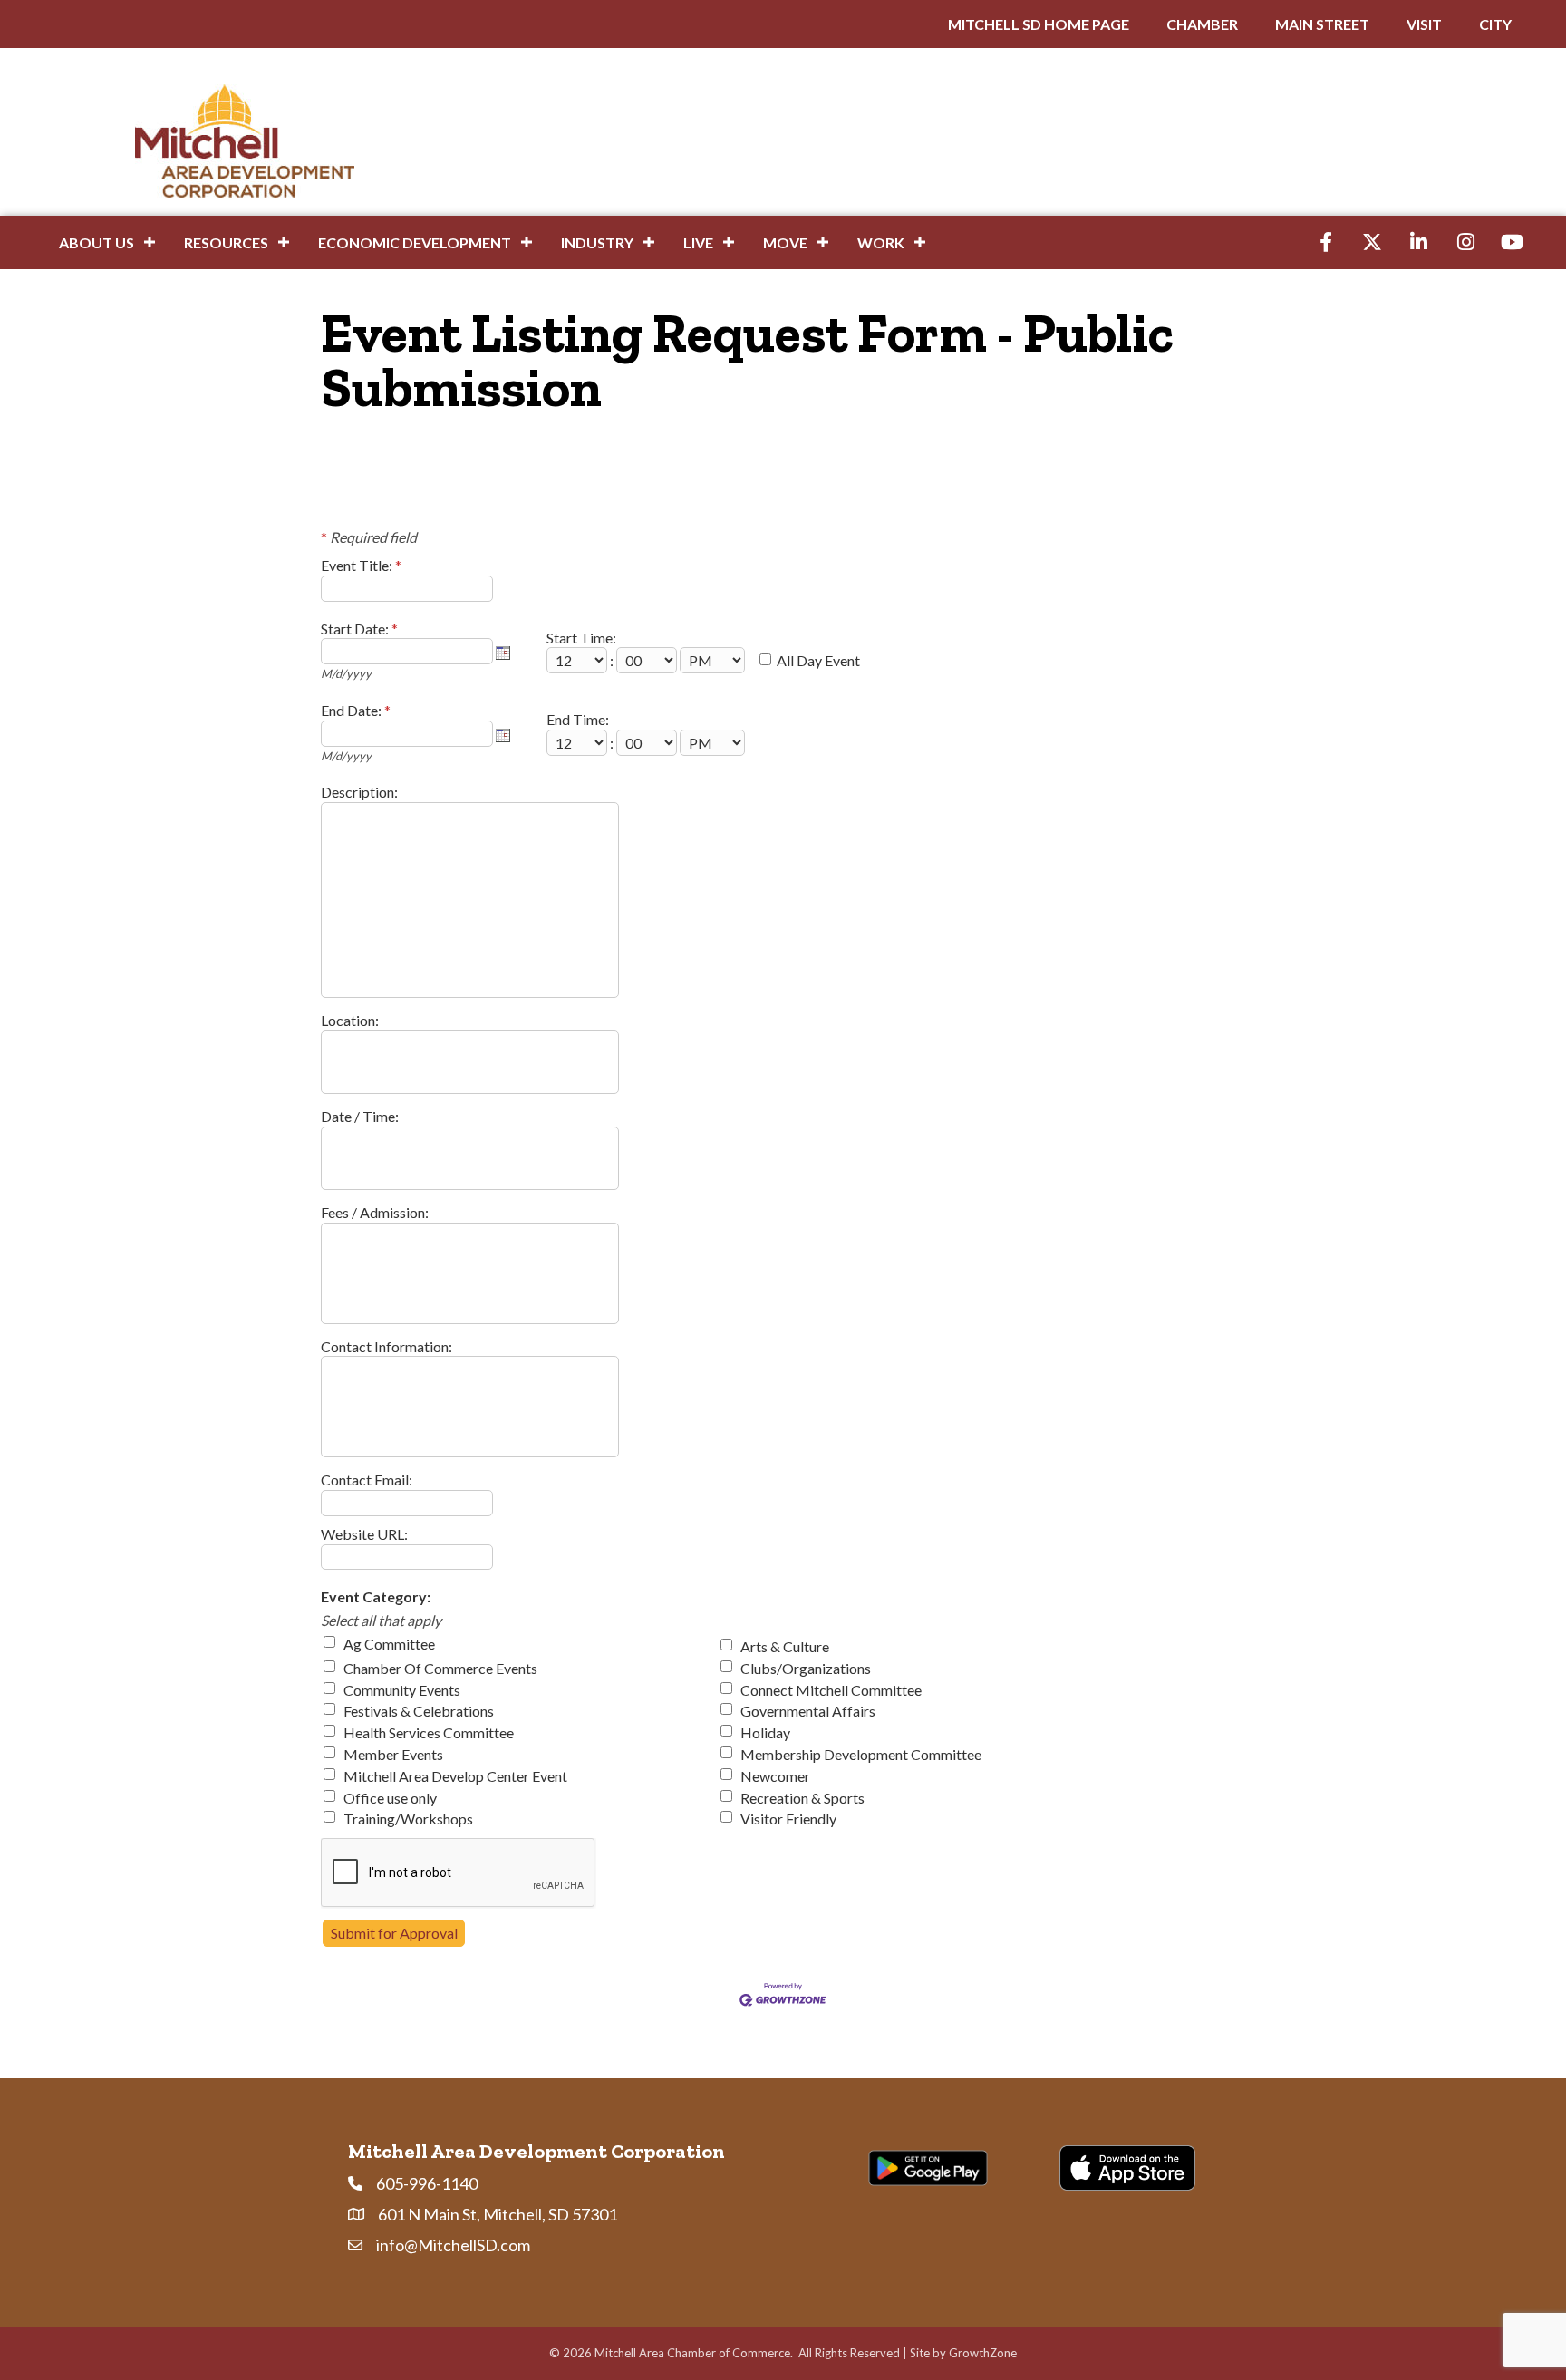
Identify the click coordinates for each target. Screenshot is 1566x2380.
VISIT (1424, 24)
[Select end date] (503, 735)
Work (881, 242)
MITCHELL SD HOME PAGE (1039, 24)
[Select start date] (503, 653)
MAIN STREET (1322, 24)
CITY (1495, 24)
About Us (97, 242)
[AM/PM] (714, 660)
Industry (597, 242)
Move (785, 242)
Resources (226, 242)
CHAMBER (1202, 24)
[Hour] (578, 660)
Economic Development (415, 242)
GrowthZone (983, 2353)
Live (698, 242)
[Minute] (648, 660)
